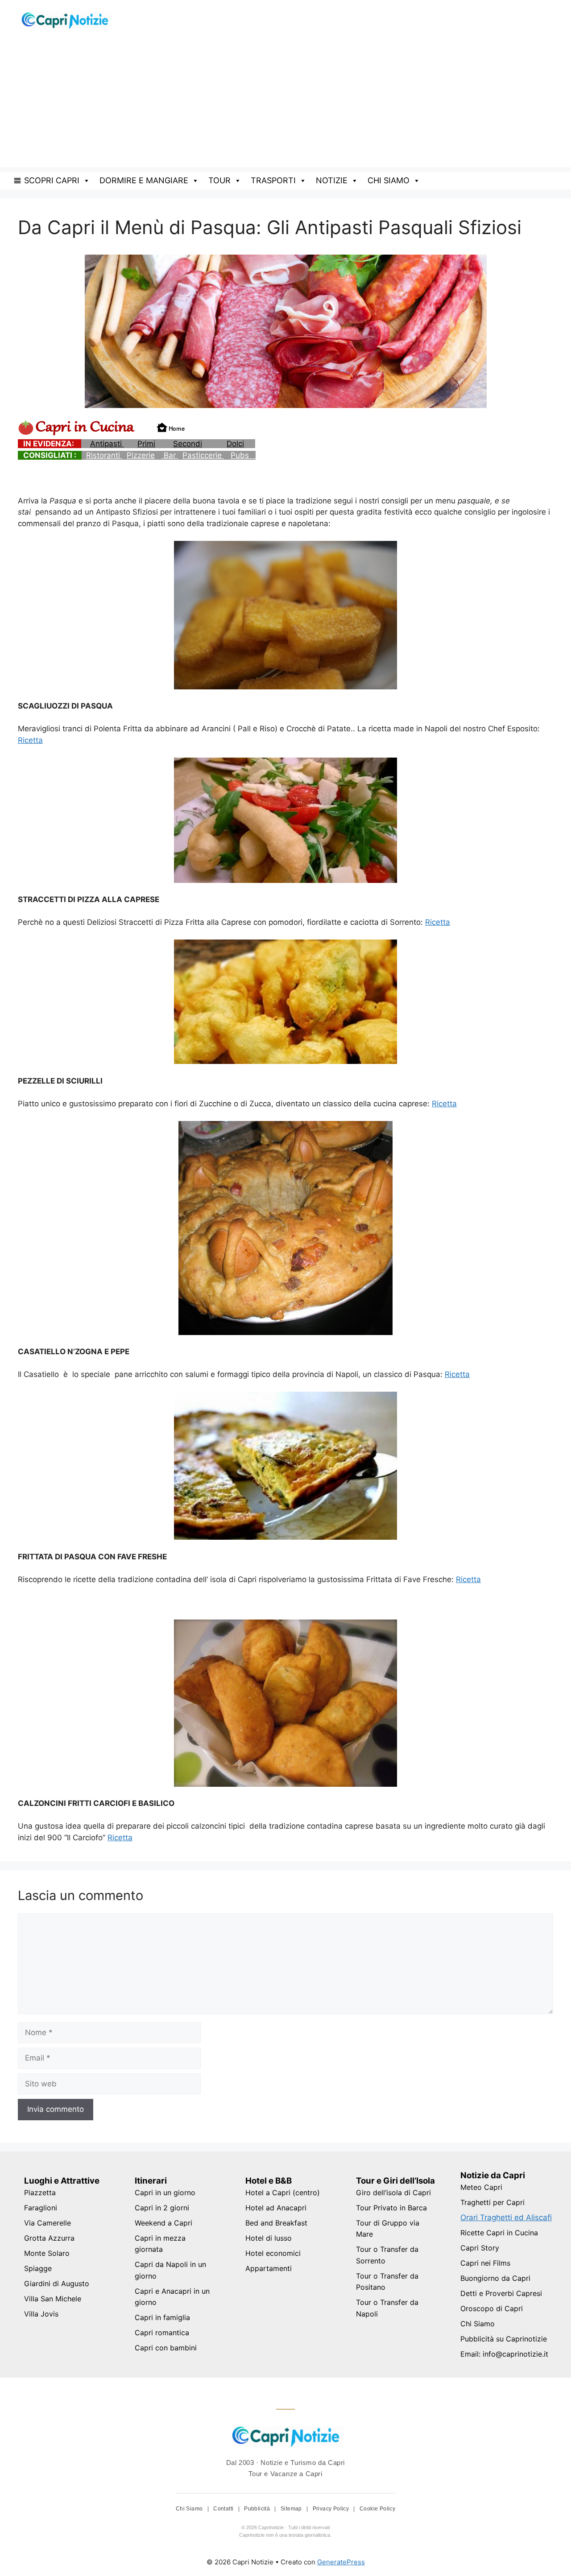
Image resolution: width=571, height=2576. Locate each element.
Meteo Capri (481, 2187)
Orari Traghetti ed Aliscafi (506, 2217)
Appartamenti (269, 2268)
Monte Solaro (47, 2253)
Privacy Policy (332, 2509)
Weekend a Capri (163, 2223)
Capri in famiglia (162, 2317)
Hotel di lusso (269, 2238)
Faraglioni (41, 2208)
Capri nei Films (485, 2263)
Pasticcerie (203, 455)
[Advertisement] (285, 105)
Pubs (243, 455)
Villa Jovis (41, 2314)
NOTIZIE (332, 180)
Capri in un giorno (165, 2193)
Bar (170, 455)
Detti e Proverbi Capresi (501, 2293)
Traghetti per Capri (492, 2202)
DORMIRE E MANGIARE (144, 180)
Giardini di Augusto (57, 2283)
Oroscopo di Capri (492, 2308)
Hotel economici (273, 2253)
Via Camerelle (48, 2223)
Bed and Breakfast (276, 2223)
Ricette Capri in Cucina (499, 2233)
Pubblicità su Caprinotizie (504, 2339)
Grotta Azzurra (49, 2238)
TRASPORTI (273, 180)
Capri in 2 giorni (162, 2208)
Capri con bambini (166, 2348)
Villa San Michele (53, 2299)
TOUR (219, 180)
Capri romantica (162, 2333)
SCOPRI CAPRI (52, 180)
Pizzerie (141, 455)
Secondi (188, 444)
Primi (146, 444)
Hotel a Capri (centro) (283, 2193)
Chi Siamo (478, 2324)
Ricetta (30, 740)
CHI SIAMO (389, 180)
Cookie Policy (377, 2509)
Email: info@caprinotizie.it (504, 2354)
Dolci (235, 444)
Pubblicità (258, 2509)
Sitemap (292, 2509)
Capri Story (480, 2248)
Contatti (224, 2509)
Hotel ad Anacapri (276, 2208)
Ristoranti (104, 455)
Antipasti (107, 444)
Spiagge (38, 2268)
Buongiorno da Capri (495, 2278)
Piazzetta (40, 2193)
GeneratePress (341, 2562)
